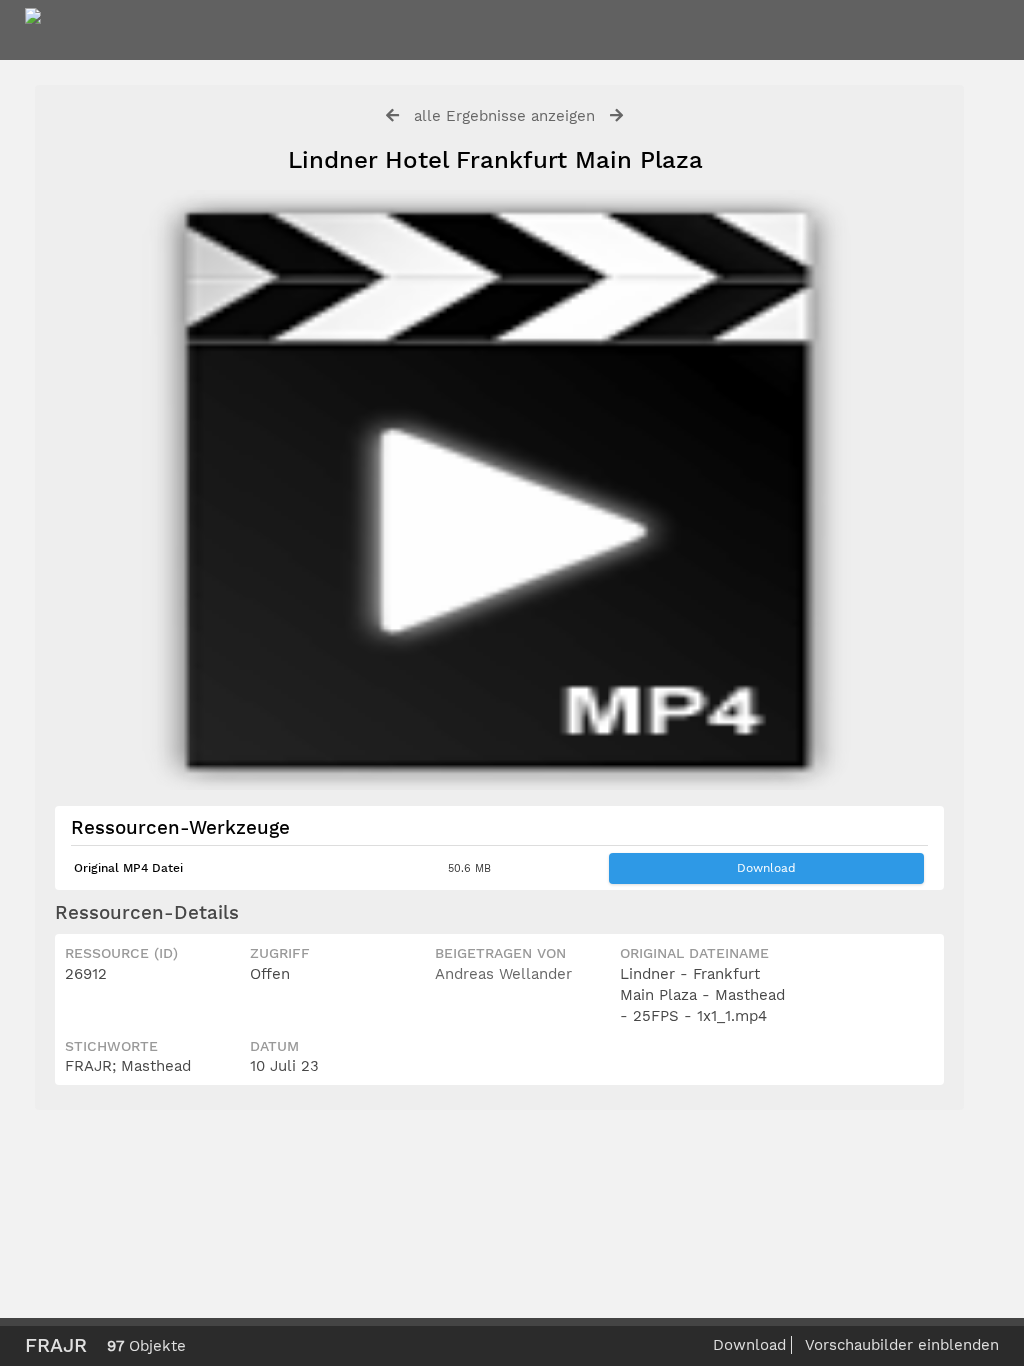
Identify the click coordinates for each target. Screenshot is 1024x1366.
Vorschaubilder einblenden (902, 1345)
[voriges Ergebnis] (392, 115)
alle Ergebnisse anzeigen (504, 116)
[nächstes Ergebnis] (616, 115)
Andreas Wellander (503, 974)
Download (766, 868)
